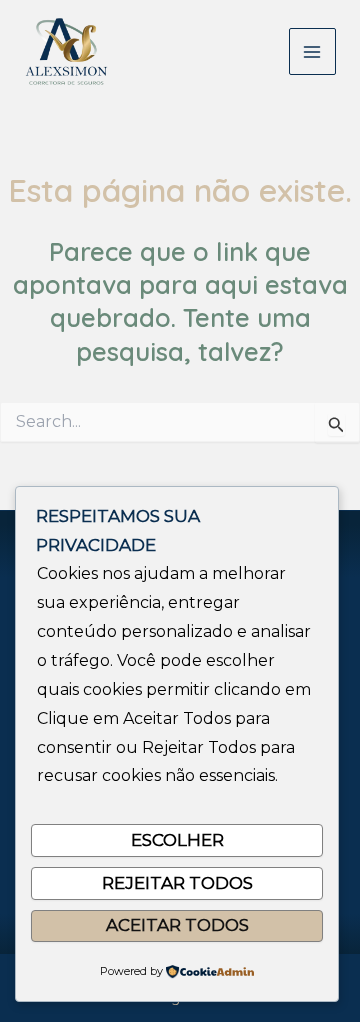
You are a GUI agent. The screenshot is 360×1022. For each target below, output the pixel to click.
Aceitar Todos (177, 925)
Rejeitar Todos (177, 883)
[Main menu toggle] (313, 52)
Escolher (177, 840)
